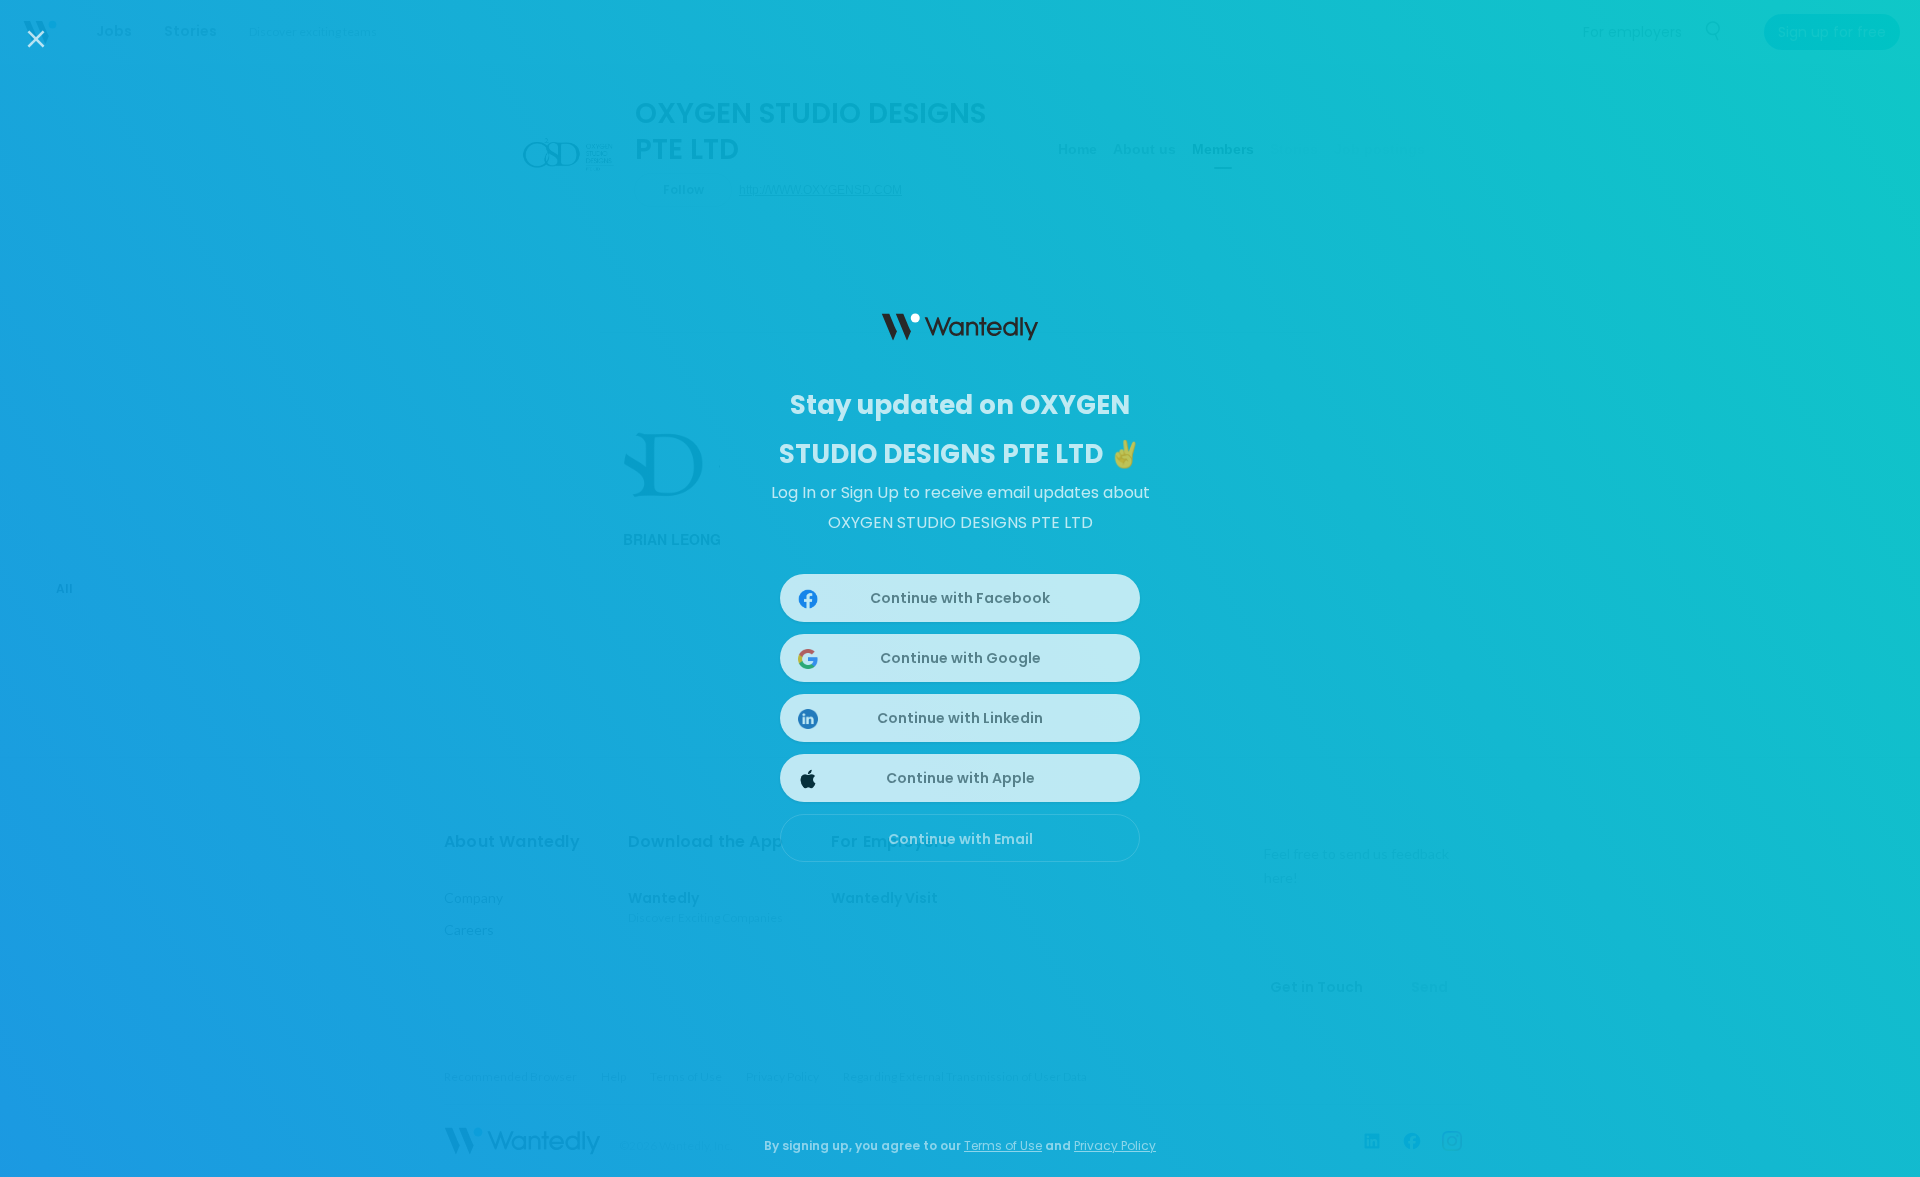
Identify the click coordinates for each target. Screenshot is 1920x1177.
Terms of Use (1003, 1145)
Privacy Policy (1115, 1145)
